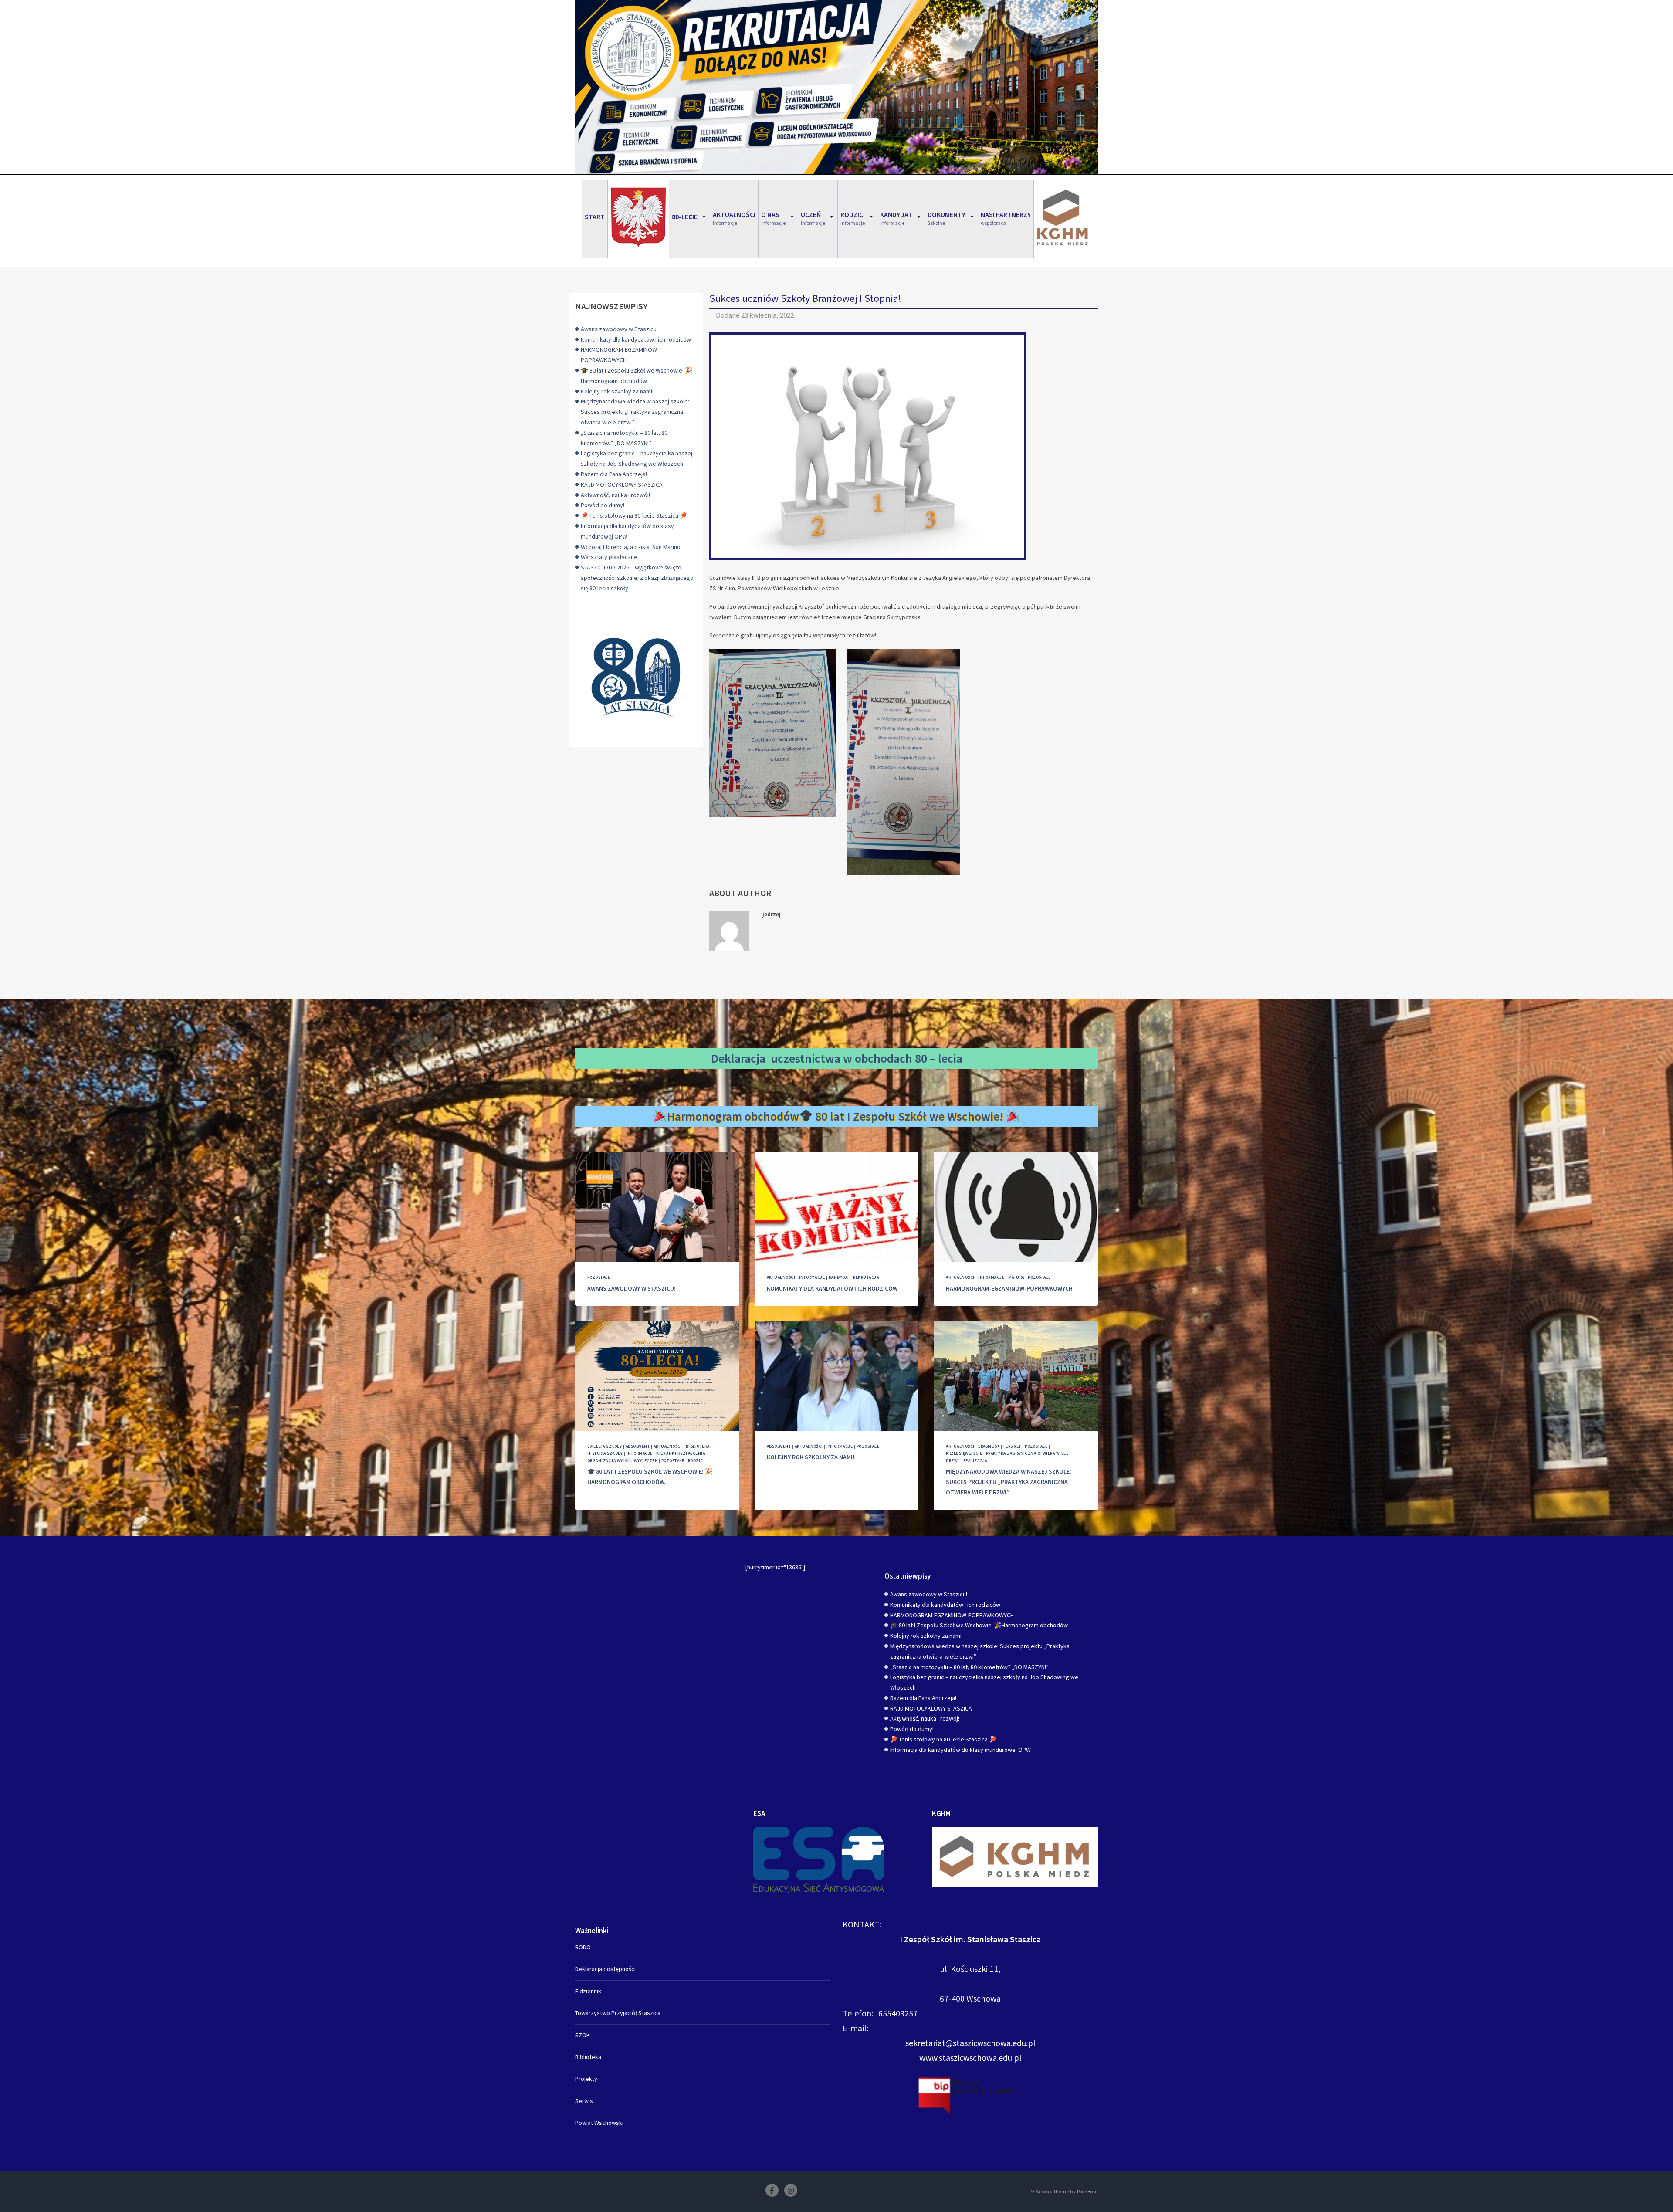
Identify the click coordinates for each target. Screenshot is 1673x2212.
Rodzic (696, 1461)
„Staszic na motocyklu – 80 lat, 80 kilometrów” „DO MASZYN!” (969, 1667)
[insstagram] (791, 2190)
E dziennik (588, 1991)
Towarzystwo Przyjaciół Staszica (618, 2013)
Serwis (584, 2101)
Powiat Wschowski (599, 2123)
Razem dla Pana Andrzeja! (614, 474)
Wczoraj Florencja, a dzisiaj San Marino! (631, 547)
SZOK (583, 2035)
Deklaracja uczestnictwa (776, 1058)
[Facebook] (772, 2190)
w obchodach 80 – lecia (903, 1058)
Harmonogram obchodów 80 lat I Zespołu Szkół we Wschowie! (837, 1116)
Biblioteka (698, 1446)
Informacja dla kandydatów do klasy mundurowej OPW (960, 1750)
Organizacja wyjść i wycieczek (622, 1461)
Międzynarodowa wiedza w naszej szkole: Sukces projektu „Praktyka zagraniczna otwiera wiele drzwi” (635, 412)
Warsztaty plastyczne (609, 557)
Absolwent (638, 1446)
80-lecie (685, 217)
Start (595, 217)
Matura (1016, 1277)
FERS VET (1012, 1446)
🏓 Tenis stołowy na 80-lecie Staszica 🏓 (634, 515)
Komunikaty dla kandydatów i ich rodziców (636, 339)
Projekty (586, 2079)
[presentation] (657, 1207)
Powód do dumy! (603, 505)
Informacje (812, 1277)
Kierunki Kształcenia (681, 1453)
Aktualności (781, 1277)
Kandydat (839, 1277)
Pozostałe (599, 1277)
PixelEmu (1087, 2191)
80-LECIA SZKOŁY (605, 1446)
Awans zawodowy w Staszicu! (619, 329)
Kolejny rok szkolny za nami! (617, 391)
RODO (583, 1947)
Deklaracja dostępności (605, 1969)
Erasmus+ (989, 1446)
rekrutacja (866, 1277)
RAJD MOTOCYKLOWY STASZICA (622, 484)
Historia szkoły (605, 1453)
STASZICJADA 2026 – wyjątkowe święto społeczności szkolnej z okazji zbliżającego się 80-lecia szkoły (637, 578)
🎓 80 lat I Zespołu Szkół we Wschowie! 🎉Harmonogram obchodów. (979, 1625)
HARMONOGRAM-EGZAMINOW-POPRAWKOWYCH (1009, 1288)
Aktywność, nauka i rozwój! (615, 495)
